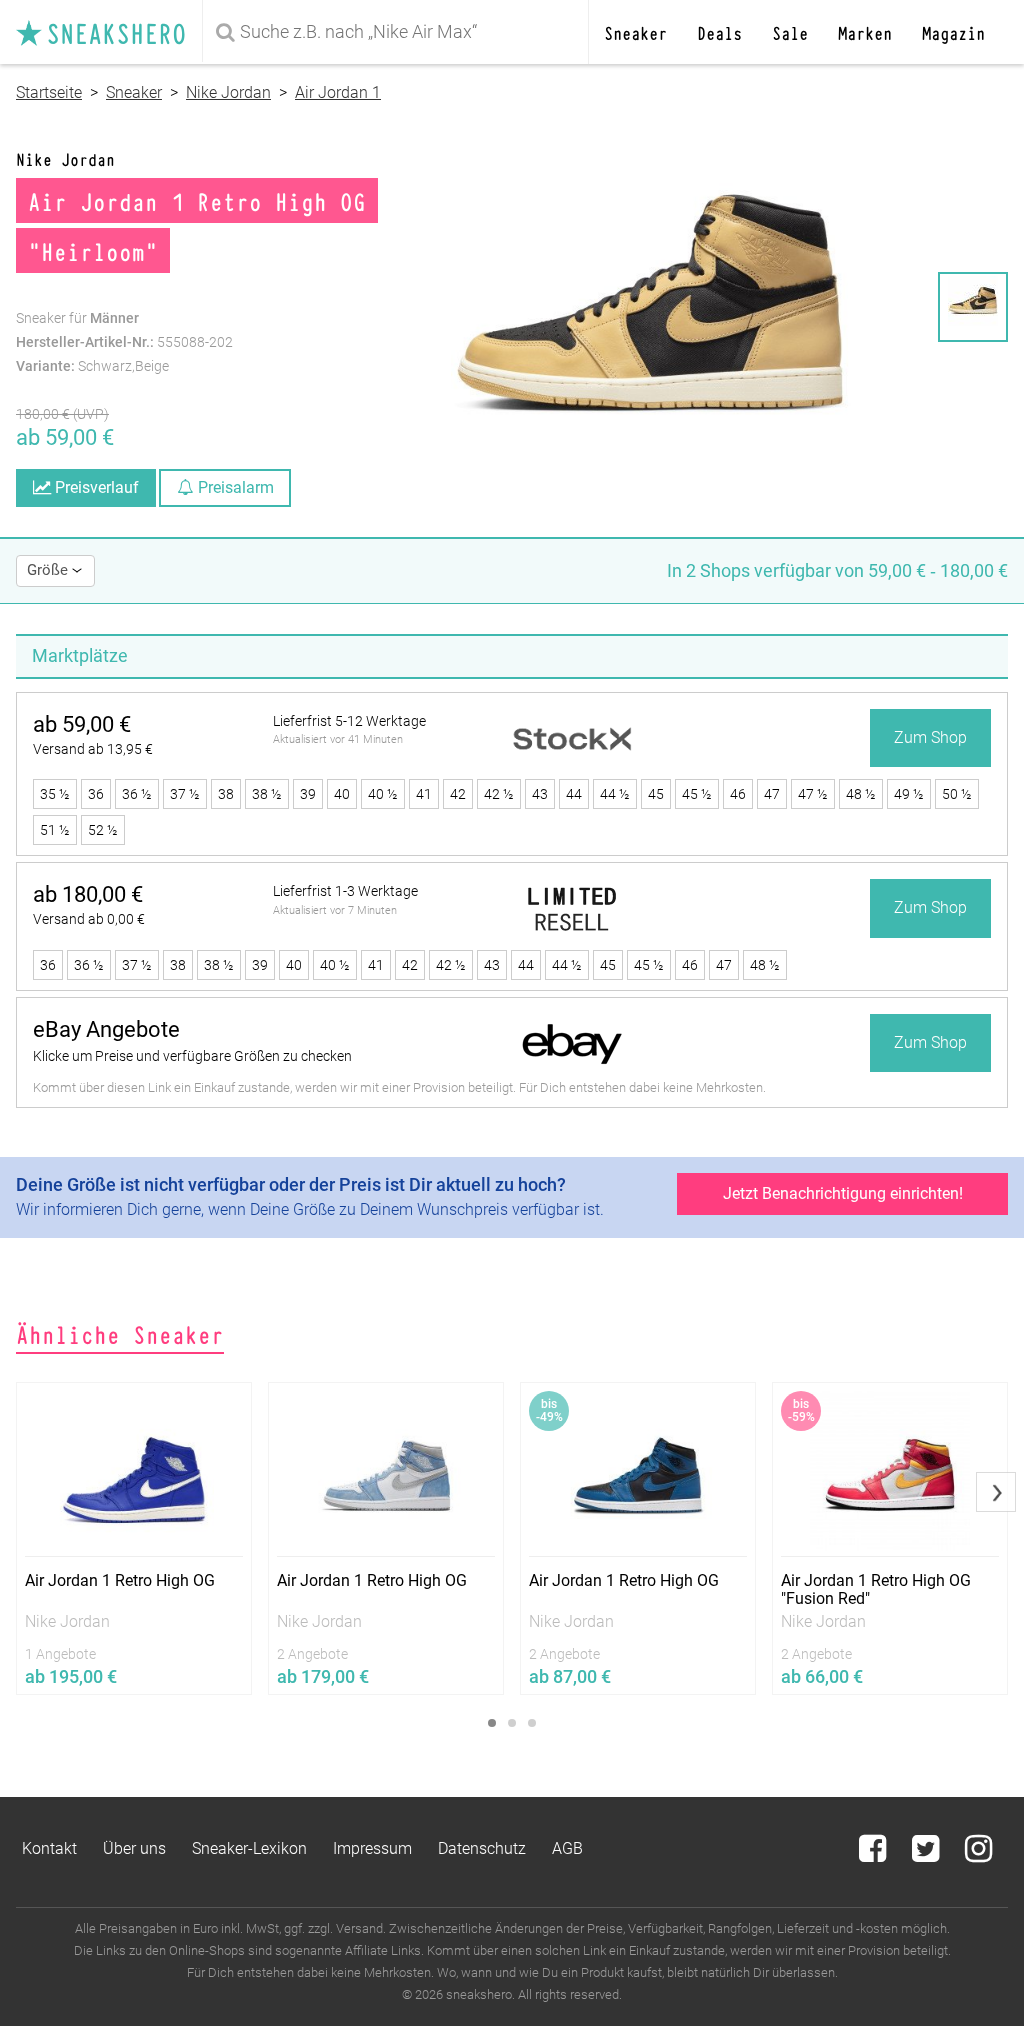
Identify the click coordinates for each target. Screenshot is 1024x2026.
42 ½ (499, 794)
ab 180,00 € (88, 894)
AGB (567, 1848)
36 (96, 794)
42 (458, 794)
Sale (790, 32)
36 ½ (137, 794)
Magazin (953, 32)
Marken (865, 32)
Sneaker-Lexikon (249, 1848)
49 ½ (909, 794)
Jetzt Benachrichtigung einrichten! (843, 1193)
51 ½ (55, 830)
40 (342, 794)
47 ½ (813, 794)
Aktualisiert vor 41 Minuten (338, 739)
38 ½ (267, 794)
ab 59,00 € (82, 724)
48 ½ (861, 794)
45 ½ (697, 794)
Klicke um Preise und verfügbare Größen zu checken (192, 1056)
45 (656, 794)
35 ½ (55, 794)
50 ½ (957, 794)
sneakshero (109, 32)
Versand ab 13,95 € (93, 749)
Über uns (134, 1848)
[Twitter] (927, 1854)
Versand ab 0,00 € (89, 919)
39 (308, 794)
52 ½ (103, 830)
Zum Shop (930, 737)
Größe (49, 570)
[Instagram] (978, 1854)
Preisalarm (234, 487)
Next (996, 1492)
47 (772, 794)
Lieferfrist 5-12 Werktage (349, 721)
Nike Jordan (228, 92)
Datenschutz (482, 1848)
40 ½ (383, 794)
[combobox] (395, 32)
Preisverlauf (95, 487)
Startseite (49, 92)
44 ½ (615, 794)
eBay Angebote (106, 1029)
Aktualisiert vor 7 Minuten (335, 910)
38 (226, 794)
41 (424, 794)
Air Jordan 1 (338, 92)
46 (738, 794)
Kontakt (49, 1848)
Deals (719, 32)
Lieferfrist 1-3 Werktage (345, 891)
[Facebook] (874, 1854)
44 (574, 794)
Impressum (372, 1848)
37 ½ (185, 794)
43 (540, 794)
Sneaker (635, 32)
